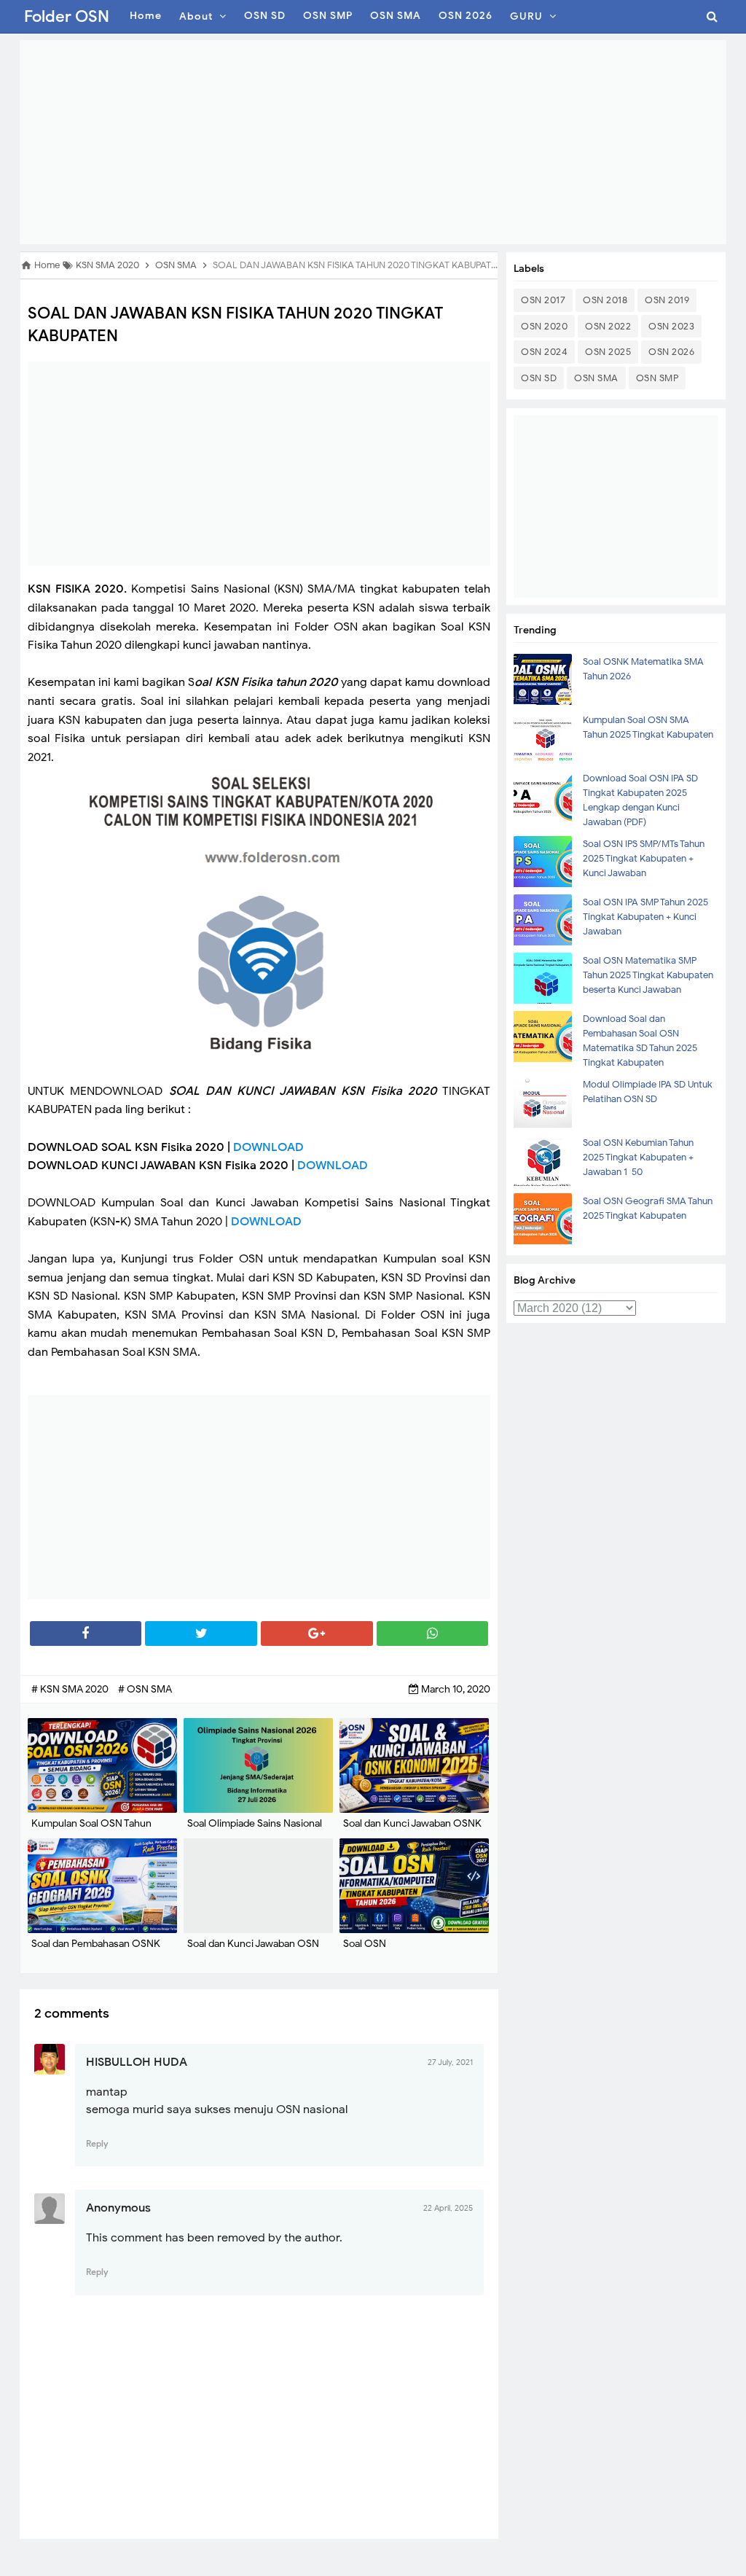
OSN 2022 (608, 326)
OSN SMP (657, 378)
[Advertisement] (373, 142)
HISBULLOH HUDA (137, 2062)
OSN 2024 (544, 352)
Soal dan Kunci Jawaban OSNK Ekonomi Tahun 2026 (412, 1831)
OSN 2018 (605, 300)
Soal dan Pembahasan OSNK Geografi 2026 (96, 1951)
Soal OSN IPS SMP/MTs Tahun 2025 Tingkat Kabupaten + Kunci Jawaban (644, 858)
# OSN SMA (145, 1689)
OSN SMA (596, 378)
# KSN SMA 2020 (71, 1689)
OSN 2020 (544, 326)
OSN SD (539, 378)
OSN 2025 (608, 352)
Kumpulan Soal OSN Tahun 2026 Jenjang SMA (91, 1831)
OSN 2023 (671, 326)
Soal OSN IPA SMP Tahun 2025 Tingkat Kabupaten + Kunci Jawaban (645, 917)
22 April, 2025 (448, 2208)
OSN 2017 (543, 300)
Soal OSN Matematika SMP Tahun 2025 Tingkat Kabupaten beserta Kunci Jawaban (648, 975)
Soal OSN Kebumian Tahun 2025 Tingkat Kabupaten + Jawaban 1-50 (638, 1157)
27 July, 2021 (450, 2062)
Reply (97, 2143)
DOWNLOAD (268, 1147)
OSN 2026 (671, 352)
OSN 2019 (667, 300)
